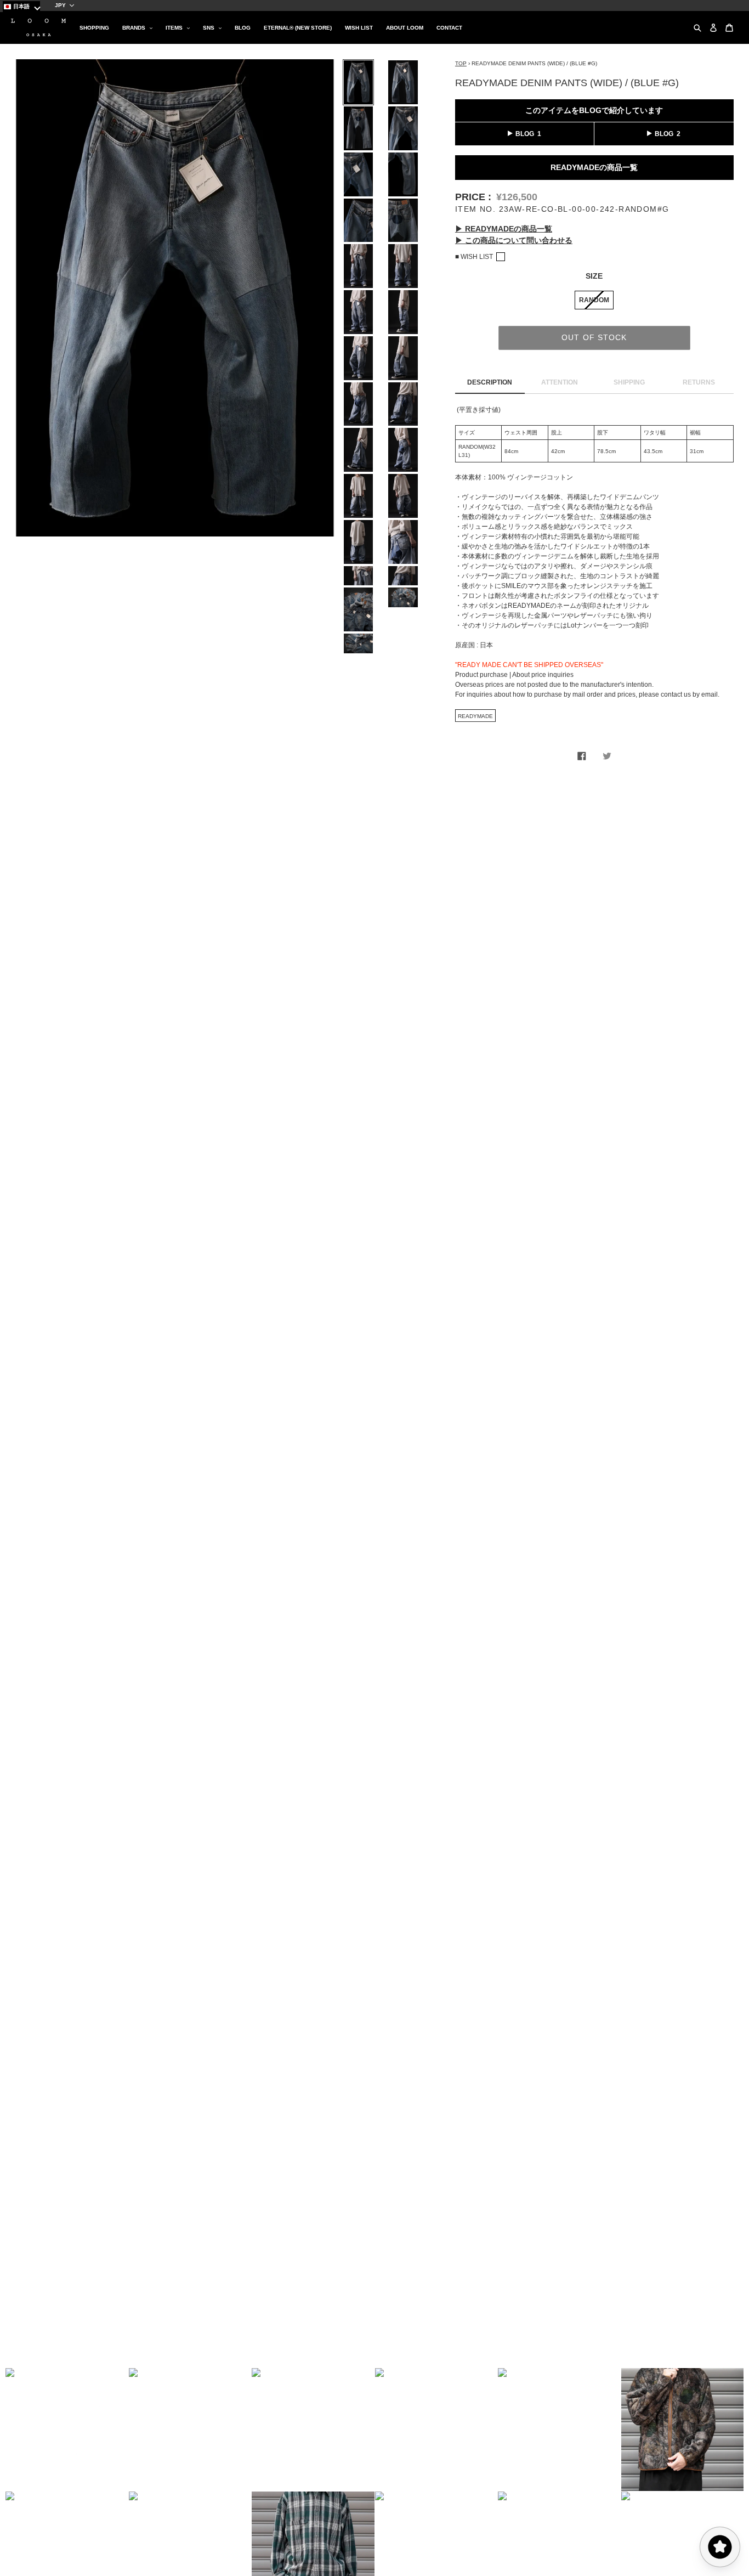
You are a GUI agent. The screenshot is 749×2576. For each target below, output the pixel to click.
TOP (461, 63)
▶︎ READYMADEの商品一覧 (504, 229)
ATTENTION (560, 382)
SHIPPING (629, 382)
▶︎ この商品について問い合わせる (514, 240)
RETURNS (699, 382)
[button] (67, 2430)
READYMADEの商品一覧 (594, 167)
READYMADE (475, 716)
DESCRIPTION (490, 382)
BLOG (525, 134)
